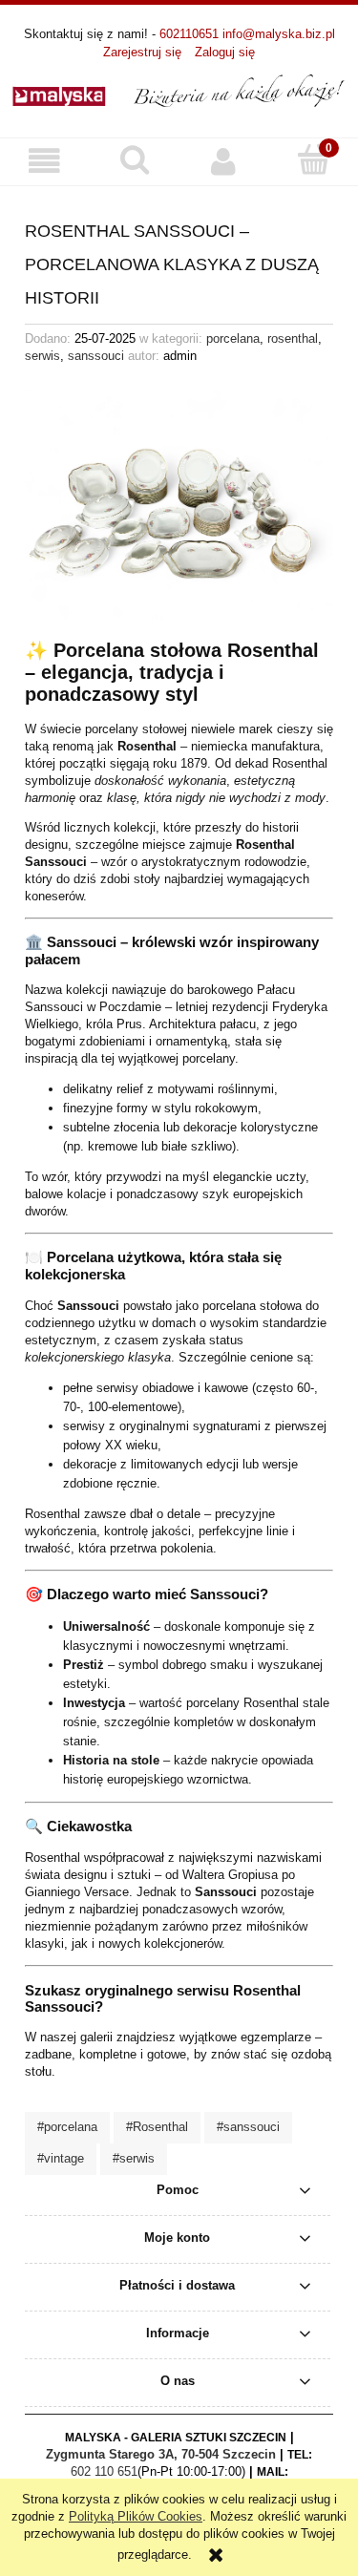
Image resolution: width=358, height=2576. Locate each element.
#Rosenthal (157, 2127)
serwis (42, 356)
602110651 (189, 34)
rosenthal (293, 338)
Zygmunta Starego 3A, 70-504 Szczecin (161, 2454)
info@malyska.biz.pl (279, 34)
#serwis (134, 2158)
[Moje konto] (224, 161)
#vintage (61, 2158)
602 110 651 (104, 2471)
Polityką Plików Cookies (136, 2516)
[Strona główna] (179, 90)
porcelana (233, 338)
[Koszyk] (313, 159)
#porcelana (67, 2127)
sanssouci (96, 356)
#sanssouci (248, 2127)
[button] (45, 161)
